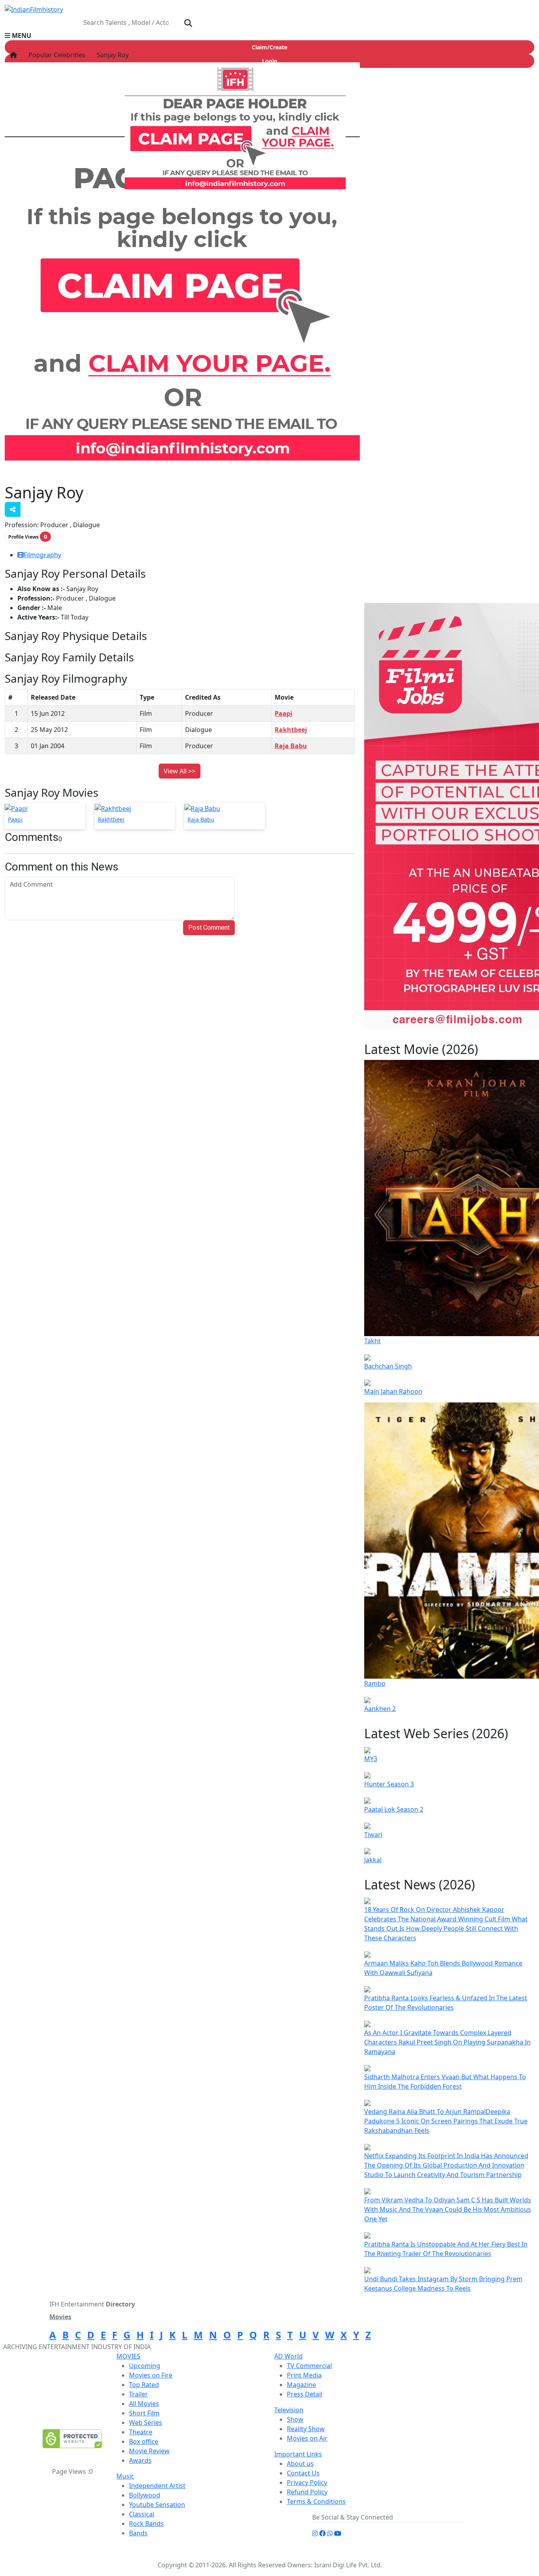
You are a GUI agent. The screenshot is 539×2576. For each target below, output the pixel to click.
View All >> (180, 771)
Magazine (301, 2385)
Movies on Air (307, 2438)
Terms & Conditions (316, 2501)
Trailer (138, 2394)
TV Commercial (309, 2366)
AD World (288, 2356)
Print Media (304, 2375)
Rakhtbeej (291, 730)
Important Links (298, 2454)
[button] (269, 36)
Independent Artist (157, 2486)
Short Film (144, 2413)
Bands (138, 2533)
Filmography (42, 555)
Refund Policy (307, 2492)
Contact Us (303, 2473)
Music (125, 2476)
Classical (142, 2514)
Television (289, 2410)
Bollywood (145, 2495)
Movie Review (149, 2451)
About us (300, 2464)
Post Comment (209, 928)
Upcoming (145, 2366)
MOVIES (128, 2356)
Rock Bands (146, 2524)
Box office (144, 2441)
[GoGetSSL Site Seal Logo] (72, 2439)
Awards (140, 2460)
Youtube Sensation (157, 2505)
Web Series (146, 2422)
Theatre (141, 2432)
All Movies (144, 2404)
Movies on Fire (151, 2375)
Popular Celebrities (56, 55)
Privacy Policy (307, 2482)
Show (295, 2419)
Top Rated (144, 2385)
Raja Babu (291, 746)
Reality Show (306, 2429)
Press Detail (305, 2394)
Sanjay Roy (112, 55)
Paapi (284, 713)
